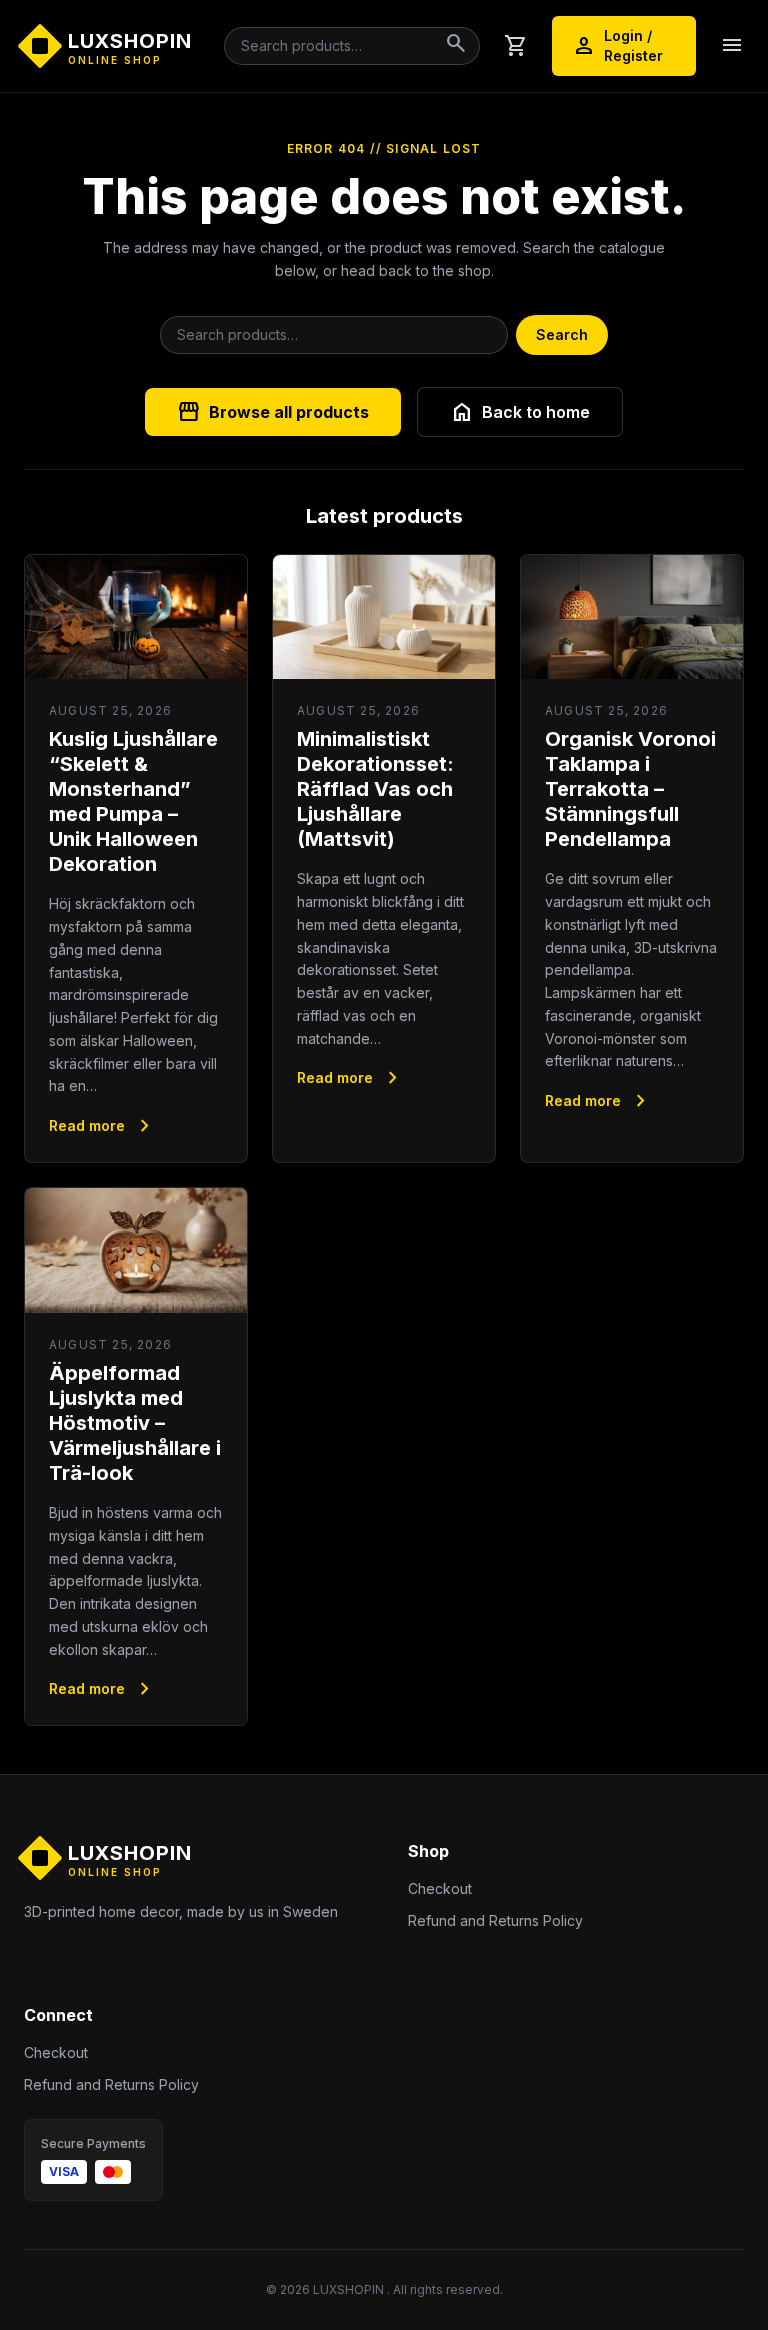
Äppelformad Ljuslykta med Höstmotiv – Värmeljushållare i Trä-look (135, 1423)
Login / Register (617, 45)
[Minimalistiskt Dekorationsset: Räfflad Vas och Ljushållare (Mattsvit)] (384, 617)
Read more (103, 1126)
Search (562, 334)
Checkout (440, 1888)
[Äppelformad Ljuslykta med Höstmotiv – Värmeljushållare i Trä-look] (136, 1250)
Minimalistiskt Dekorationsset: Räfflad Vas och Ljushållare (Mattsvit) (375, 789)
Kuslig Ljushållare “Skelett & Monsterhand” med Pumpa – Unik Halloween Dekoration (133, 801)
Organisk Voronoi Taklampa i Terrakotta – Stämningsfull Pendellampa (630, 789)
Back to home (520, 412)
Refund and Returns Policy (495, 1920)
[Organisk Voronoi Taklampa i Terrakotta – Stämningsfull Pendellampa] (632, 617)
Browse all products (273, 412)
